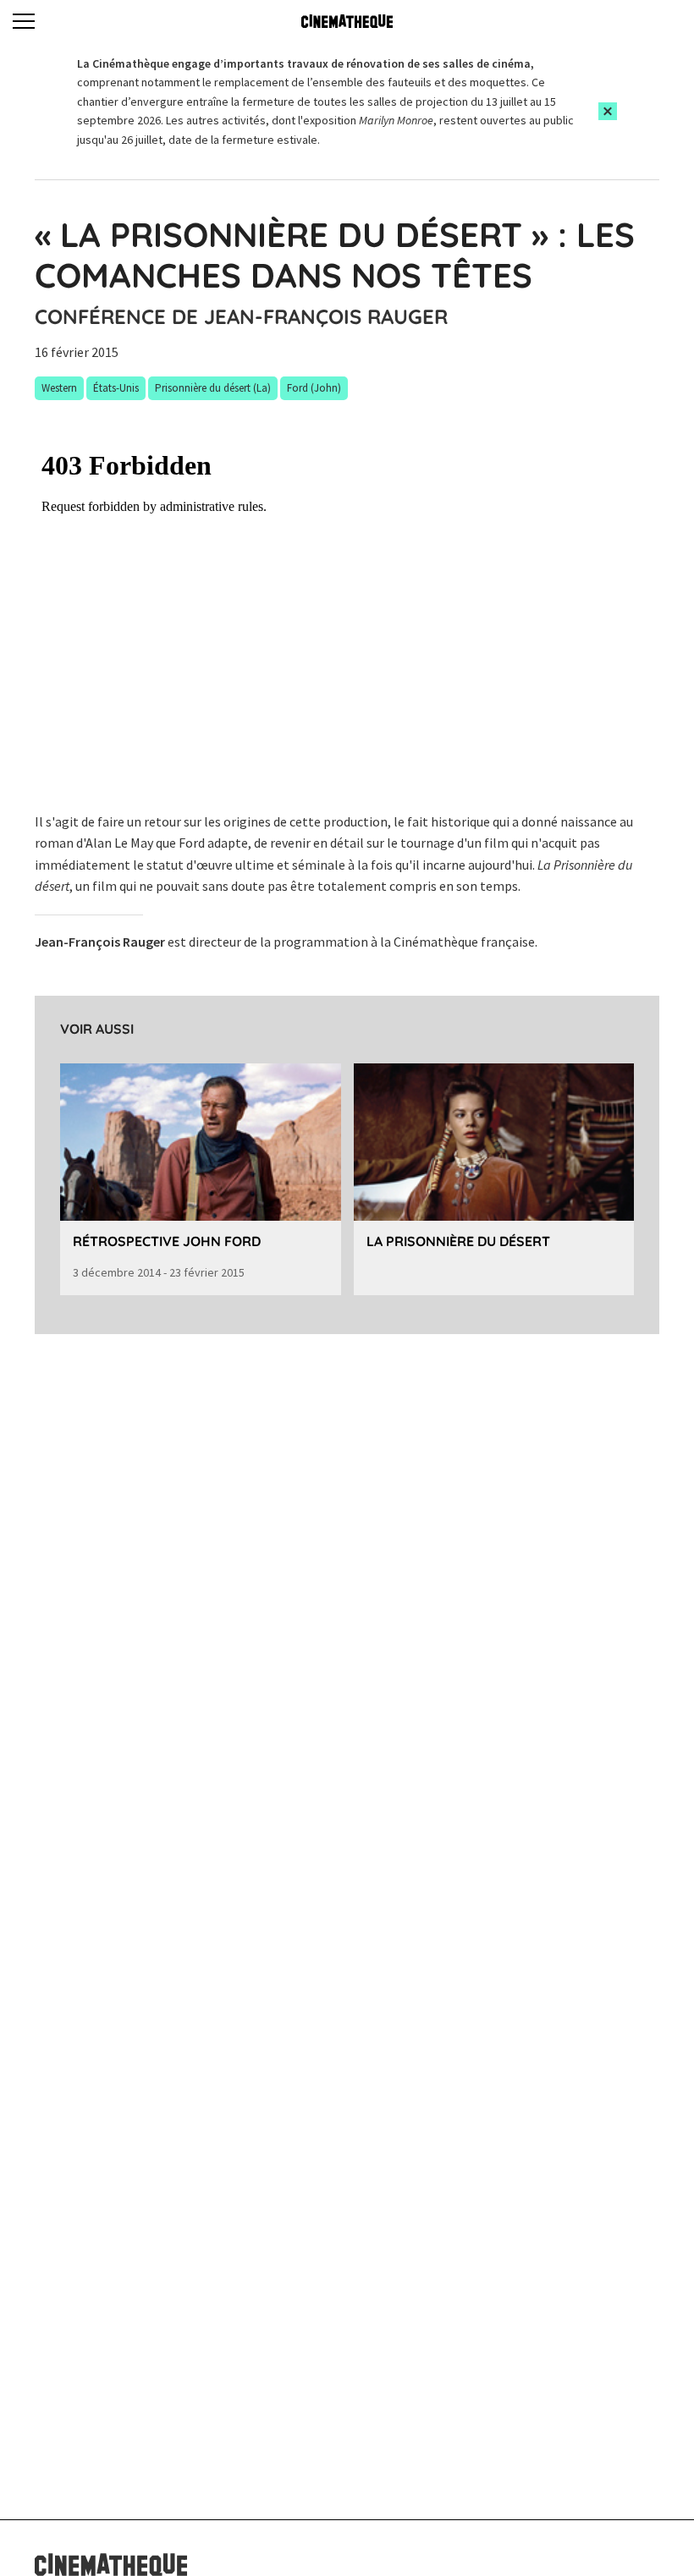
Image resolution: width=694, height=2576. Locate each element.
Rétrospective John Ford (167, 1241)
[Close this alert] (608, 111)
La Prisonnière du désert (458, 1241)
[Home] (347, 21)
